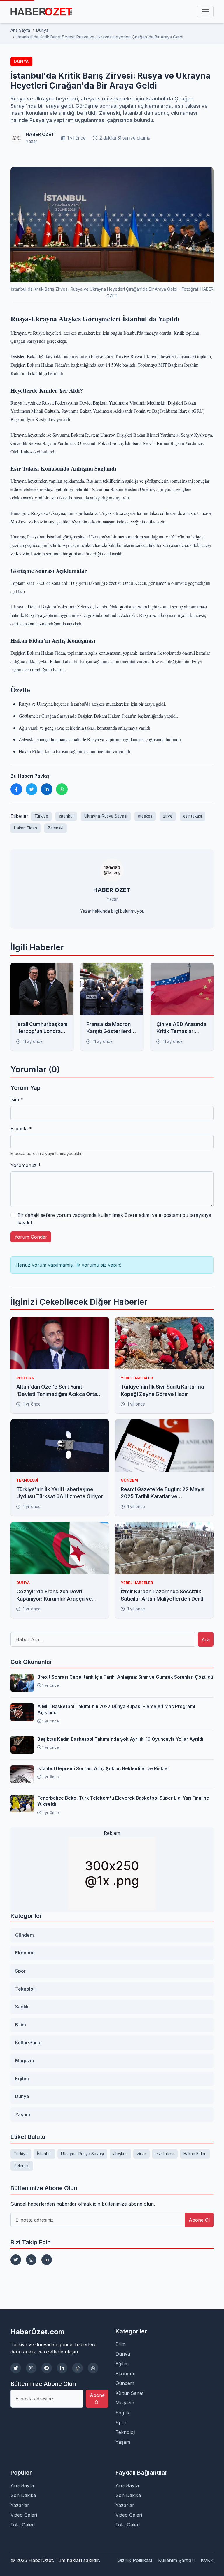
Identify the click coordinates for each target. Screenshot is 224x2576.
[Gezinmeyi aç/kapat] (205, 12)
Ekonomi (25, 1953)
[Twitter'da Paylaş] (32, 789)
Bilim (21, 2025)
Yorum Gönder (31, 1237)
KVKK (207, 2560)
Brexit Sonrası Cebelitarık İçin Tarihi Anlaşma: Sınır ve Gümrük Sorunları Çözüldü (125, 1677)
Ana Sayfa (22, 2485)
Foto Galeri (23, 2525)
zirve (168, 816)
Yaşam (23, 2114)
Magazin (24, 2061)
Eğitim (22, 2079)
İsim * (17, 1099)
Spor (20, 1971)
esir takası (192, 816)
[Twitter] (16, 2260)
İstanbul (66, 816)
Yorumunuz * (26, 1165)
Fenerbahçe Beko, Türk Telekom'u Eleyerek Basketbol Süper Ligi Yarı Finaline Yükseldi (123, 1801)
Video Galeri (24, 2515)
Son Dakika (23, 2495)
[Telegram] (47, 2368)
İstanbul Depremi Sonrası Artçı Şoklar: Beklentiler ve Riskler (103, 1769)
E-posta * (21, 1129)
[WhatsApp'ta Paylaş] (62, 789)
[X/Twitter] (16, 2368)
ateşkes (145, 816)
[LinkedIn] (47, 2260)
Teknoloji (25, 1989)
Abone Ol (199, 2220)
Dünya (21, 61)
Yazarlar (20, 2505)
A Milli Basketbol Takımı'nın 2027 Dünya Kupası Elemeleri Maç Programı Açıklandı (116, 1710)
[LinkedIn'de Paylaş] (47, 789)
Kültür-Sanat (28, 2042)
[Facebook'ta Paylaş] (16, 789)
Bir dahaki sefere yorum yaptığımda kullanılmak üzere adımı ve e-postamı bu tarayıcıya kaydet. (114, 1219)
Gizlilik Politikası (135, 2560)
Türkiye (41, 816)
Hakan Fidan (26, 828)
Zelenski (56, 828)
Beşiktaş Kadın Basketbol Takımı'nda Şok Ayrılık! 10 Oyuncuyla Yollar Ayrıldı (120, 1739)
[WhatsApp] (93, 2368)
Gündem (24, 1935)
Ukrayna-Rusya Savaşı (106, 816)
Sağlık (22, 2007)
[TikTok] (78, 2368)
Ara (206, 1639)
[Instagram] (31, 2260)
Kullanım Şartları (176, 2560)
